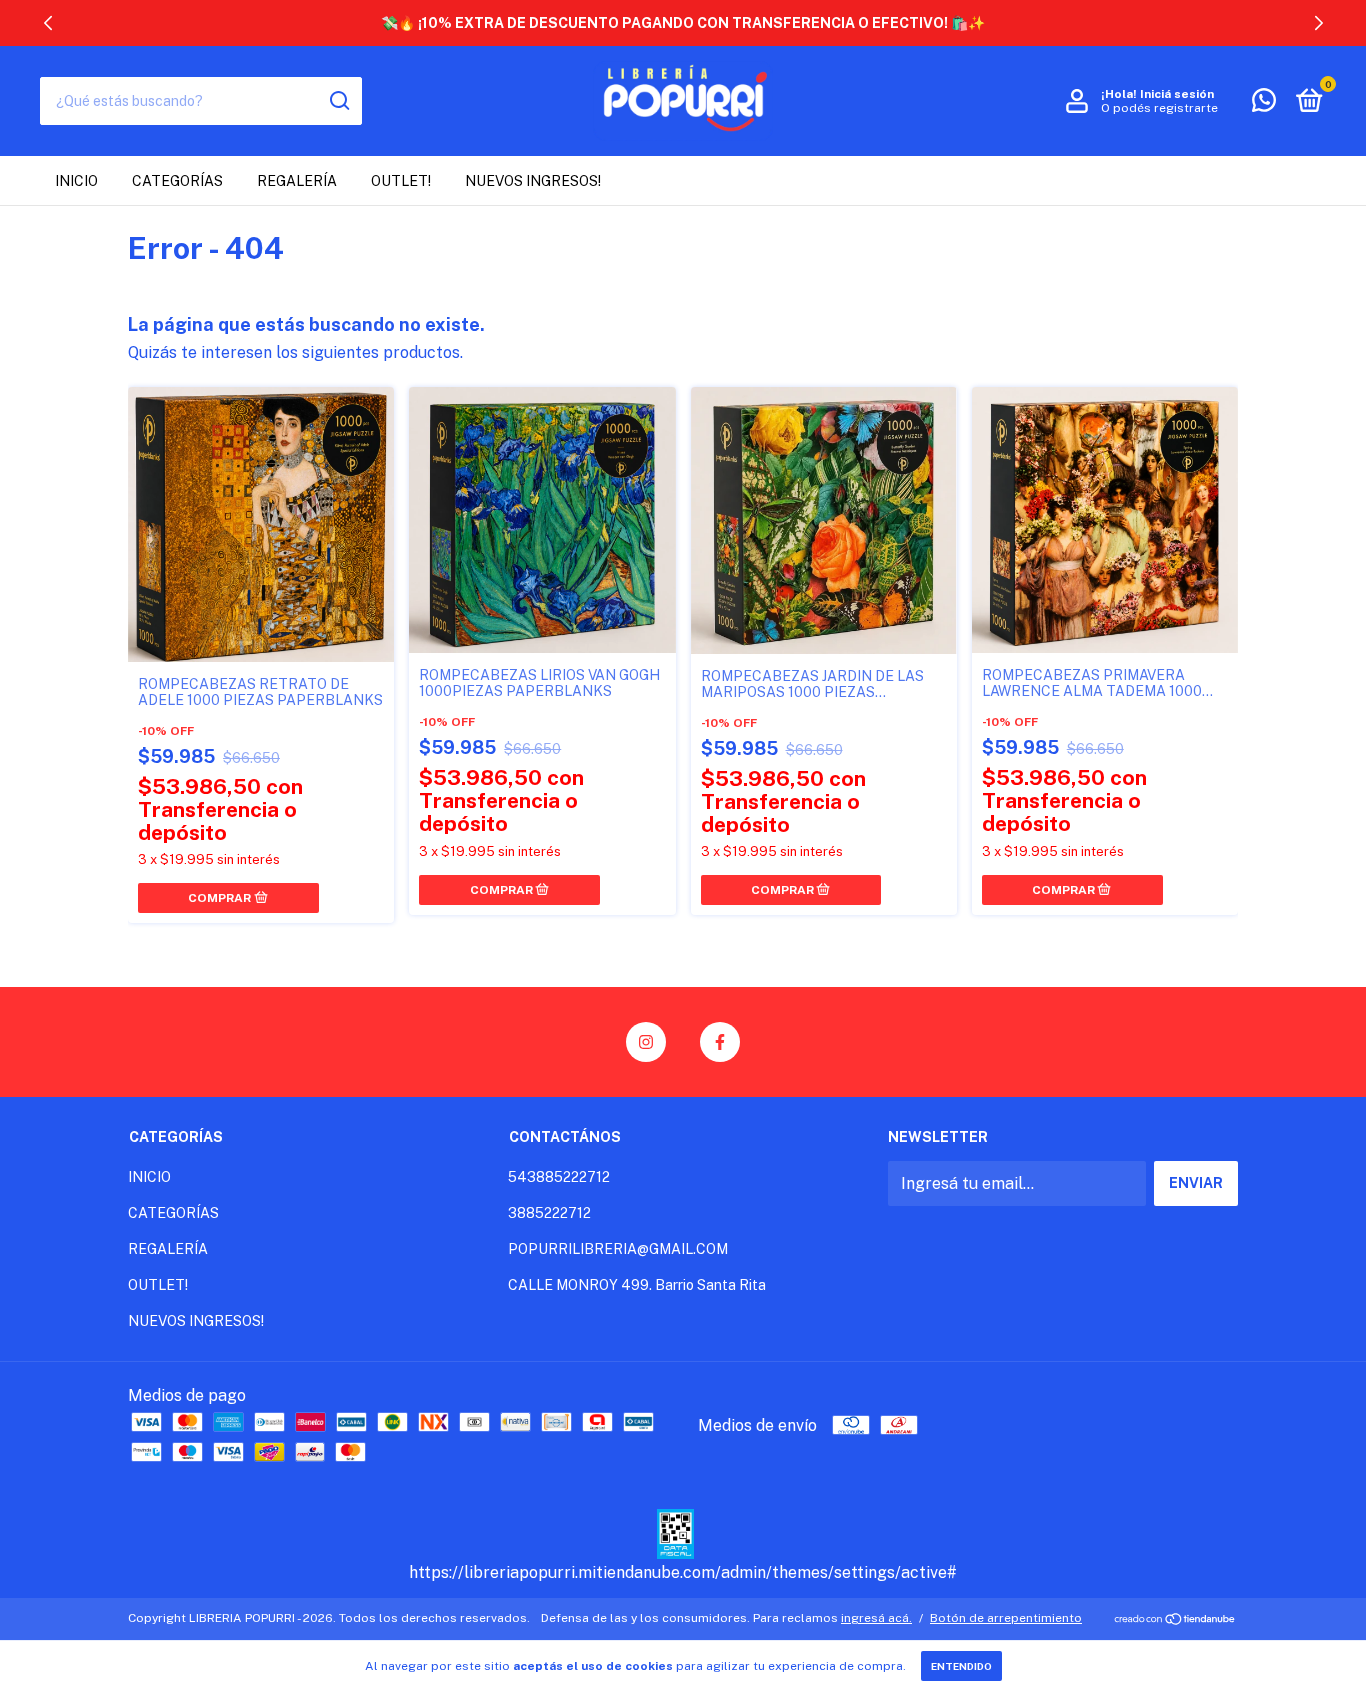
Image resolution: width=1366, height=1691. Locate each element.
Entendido (961, 1666)
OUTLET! (401, 181)
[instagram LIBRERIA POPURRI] (646, 1042)
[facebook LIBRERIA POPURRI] (720, 1042)
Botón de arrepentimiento (1006, 1618)
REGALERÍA (297, 181)
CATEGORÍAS (177, 181)
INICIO (76, 181)
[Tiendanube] (1175, 1620)
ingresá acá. (876, 1618)
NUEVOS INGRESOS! (533, 181)
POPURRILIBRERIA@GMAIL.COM (618, 1249)
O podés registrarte (1159, 108)
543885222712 (559, 1177)
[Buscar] (338, 101)
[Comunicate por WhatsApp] (1264, 104)
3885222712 (549, 1213)
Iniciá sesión (1177, 94)
